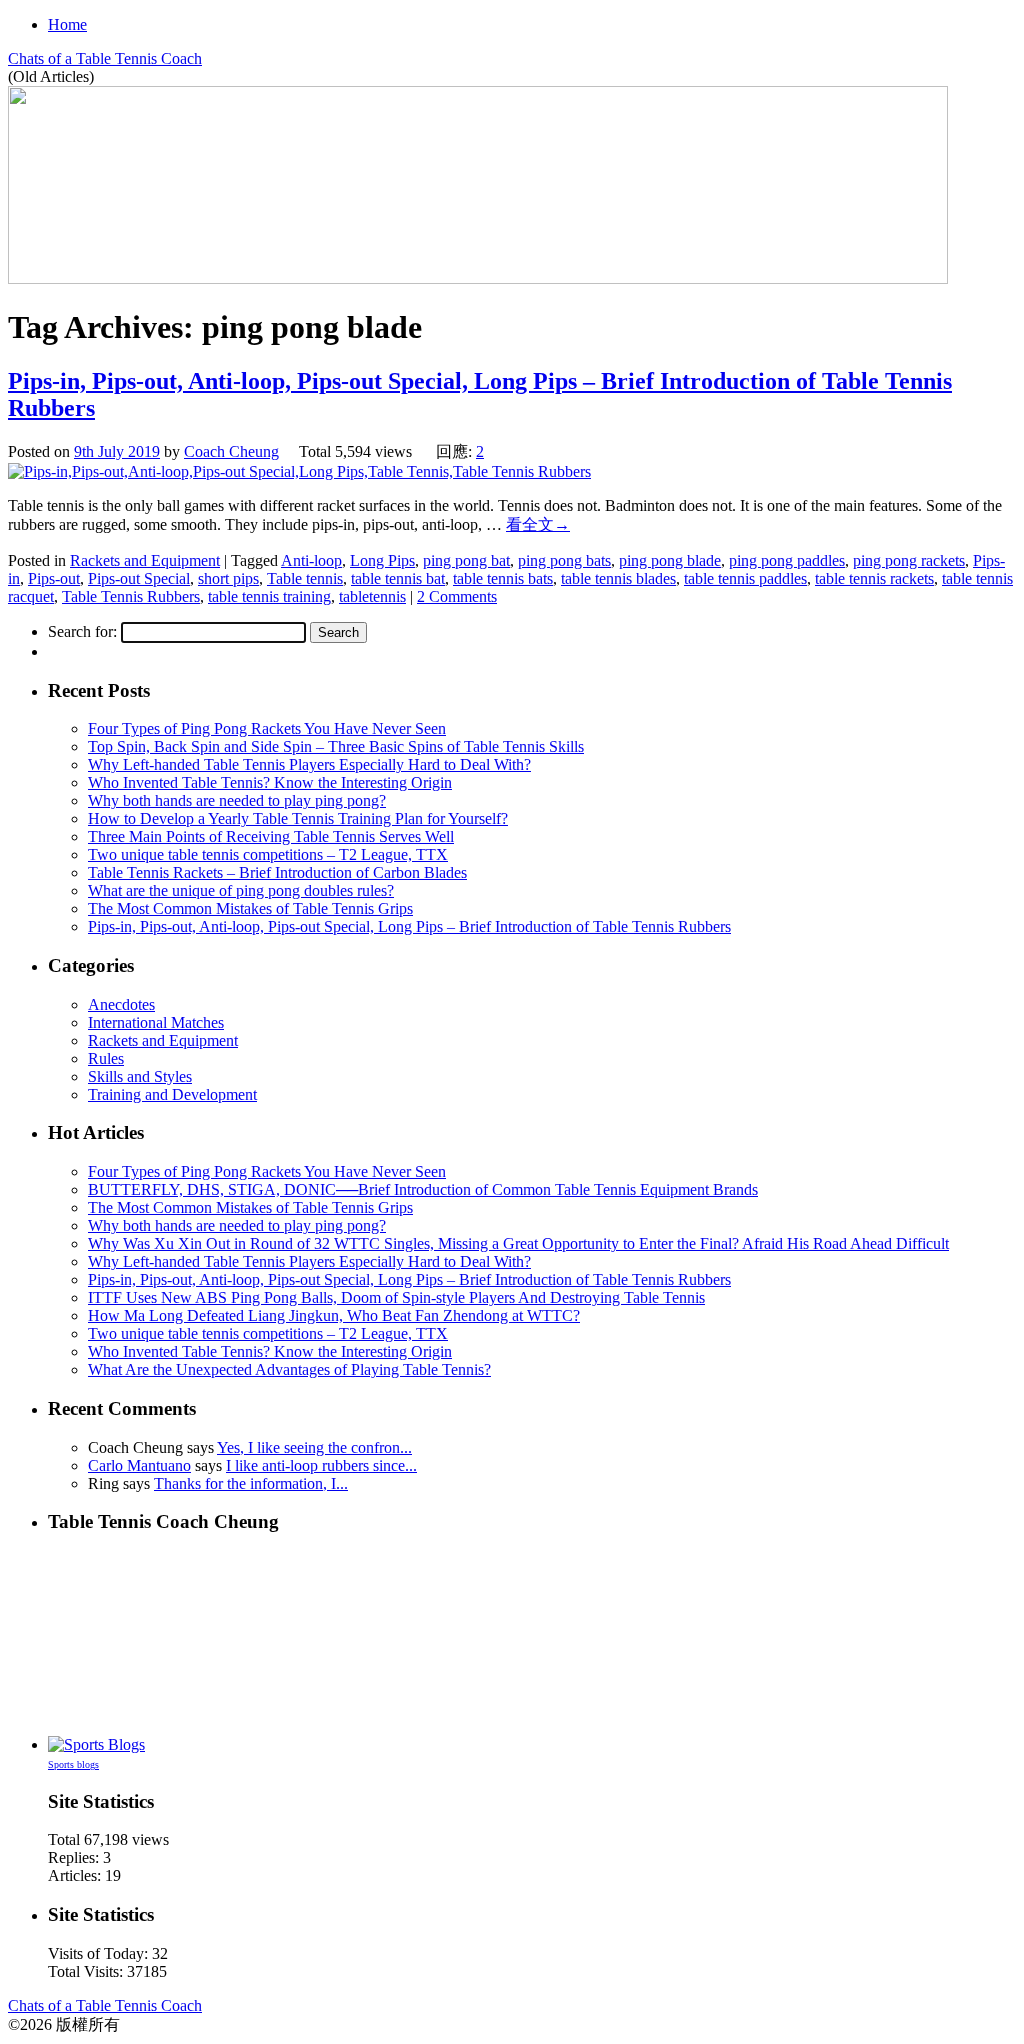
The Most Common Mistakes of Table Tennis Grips (250, 908)
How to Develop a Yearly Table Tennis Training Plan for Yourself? (298, 818)
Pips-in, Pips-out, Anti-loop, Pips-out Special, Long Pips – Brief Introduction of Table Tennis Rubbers (409, 926)
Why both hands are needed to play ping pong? (237, 800)
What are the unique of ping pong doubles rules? (241, 890)
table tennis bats (503, 578)
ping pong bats (564, 560)
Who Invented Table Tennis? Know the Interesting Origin (270, 782)
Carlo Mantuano (139, 1465)
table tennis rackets (874, 578)
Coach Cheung (231, 451)
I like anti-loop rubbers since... (321, 1465)
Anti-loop (311, 560)
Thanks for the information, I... (251, 1483)
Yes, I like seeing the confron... (314, 1447)
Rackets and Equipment (145, 560)
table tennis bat (398, 578)
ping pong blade (670, 560)
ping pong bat (466, 560)
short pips (228, 578)
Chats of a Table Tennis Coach (105, 58)
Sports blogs (73, 1764)
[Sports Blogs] (96, 1744)
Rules (106, 1058)
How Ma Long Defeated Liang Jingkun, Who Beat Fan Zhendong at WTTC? (334, 1315)
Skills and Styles (140, 1076)
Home (67, 24)
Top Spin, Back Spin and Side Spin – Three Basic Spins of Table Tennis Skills (336, 746)
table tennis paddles (745, 578)
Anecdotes (121, 1004)
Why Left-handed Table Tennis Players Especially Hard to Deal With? (309, 764)
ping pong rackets (909, 560)
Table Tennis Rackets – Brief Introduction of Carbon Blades (277, 872)
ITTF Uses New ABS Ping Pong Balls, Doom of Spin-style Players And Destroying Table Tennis (396, 1297)
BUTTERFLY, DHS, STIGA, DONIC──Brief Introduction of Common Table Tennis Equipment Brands (423, 1189)
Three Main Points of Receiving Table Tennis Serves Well (271, 836)
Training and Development (172, 1094)
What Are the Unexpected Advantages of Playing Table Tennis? (289, 1369)
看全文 (538, 524)
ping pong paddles (787, 560)
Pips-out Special (139, 578)
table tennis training (269, 596)
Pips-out (54, 578)
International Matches (156, 1022)
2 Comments (457, 596)
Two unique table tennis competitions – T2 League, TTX (268, 854)
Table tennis (305, 578)
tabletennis (372, 596)
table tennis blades (618, 578)
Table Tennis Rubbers (131, 596)
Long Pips (382, 560)
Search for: (82, 631)
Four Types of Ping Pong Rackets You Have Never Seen (267, 728)
